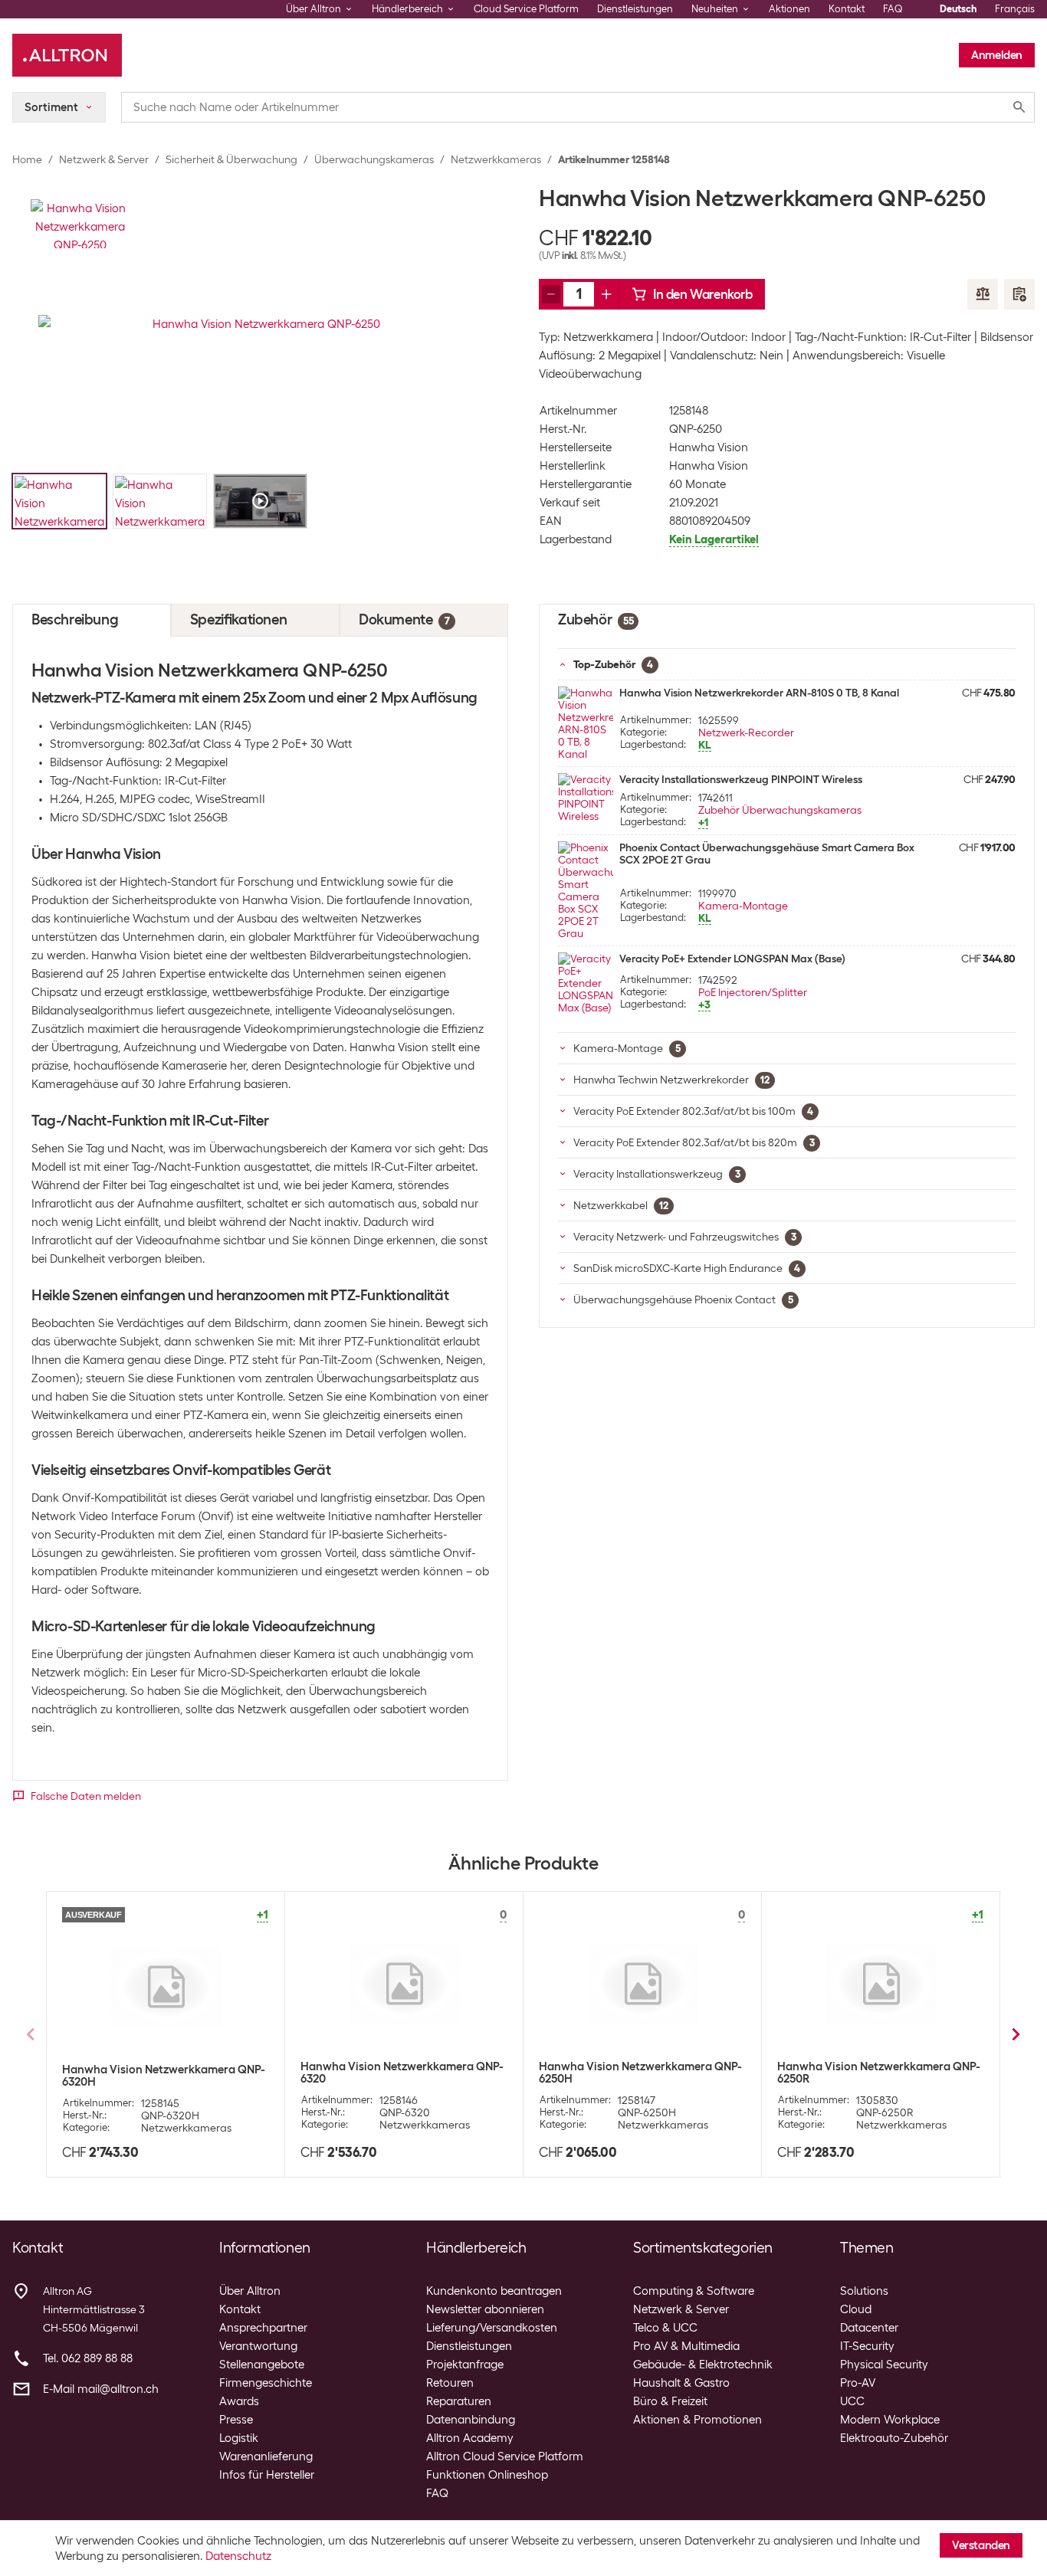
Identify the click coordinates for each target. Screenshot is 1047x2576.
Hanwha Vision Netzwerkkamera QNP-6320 (402, 2073)
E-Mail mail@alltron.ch (101, 2389)
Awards (239, 2401)
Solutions (864, 2291)
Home (27, 159)
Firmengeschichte (266, 2383)
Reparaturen (459, 2401)
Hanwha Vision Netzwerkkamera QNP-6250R (879, 2073)
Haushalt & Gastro (681, 2383)
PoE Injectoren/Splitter (753, 992)
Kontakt (847, 9)
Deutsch (958, 9)
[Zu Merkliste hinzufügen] (1019, 294)
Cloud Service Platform (526, 9)
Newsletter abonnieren (485, 2309)
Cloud (856, 2309)
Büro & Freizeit (670, 2401)
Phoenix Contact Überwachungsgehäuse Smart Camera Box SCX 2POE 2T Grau (767, 854)
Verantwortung (258, 2346)
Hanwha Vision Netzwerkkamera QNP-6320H (164, 2076)
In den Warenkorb (703, 294)
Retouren (450, 2383)
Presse (236, 2420)
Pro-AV (858, 2383)
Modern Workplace (890, 2420)
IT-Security (867, 2346)
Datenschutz (238, 2556)
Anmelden (997, 55)
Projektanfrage (465, 2365)
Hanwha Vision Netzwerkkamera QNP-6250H (640, 2073)
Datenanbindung (471, 2420)
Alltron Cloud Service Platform (505, 2456)
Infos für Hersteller (267, 2475)
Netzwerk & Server (104, 159)
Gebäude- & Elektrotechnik (703, 2365)
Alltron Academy (470, 2438)
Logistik (239, 2438)
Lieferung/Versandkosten (492, 2328)
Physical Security (884, 2365)
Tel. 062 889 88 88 (88, 2358)
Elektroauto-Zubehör (894, 2438)
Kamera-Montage (743, 906)
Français (1015, 9)
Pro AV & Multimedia (686, 2346)
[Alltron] (67, 55)
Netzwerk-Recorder (746, 732)
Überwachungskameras (374, 159)
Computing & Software (694, 2291)
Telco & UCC (665, 2328)
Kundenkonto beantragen (494, 2291)
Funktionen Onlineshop (487, 2475)
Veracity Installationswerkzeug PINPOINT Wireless (741, 779)
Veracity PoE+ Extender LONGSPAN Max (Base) (732, 959)
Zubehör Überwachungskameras (780, 810)
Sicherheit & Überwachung (231, 159)
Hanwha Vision (709, 447)
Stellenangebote (262, 2365)
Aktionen (789, 9)
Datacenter (869, 2328)
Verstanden (981, 2545)
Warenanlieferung (266, 2456)
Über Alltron (250, 2291)
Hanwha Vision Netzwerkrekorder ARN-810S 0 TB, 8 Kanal (759, 693)
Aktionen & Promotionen (697, 2420)
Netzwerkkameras (496, 159)
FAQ (893, 9)
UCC (852, 2401)
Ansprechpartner (263, 2328)
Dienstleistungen (635, 9)
